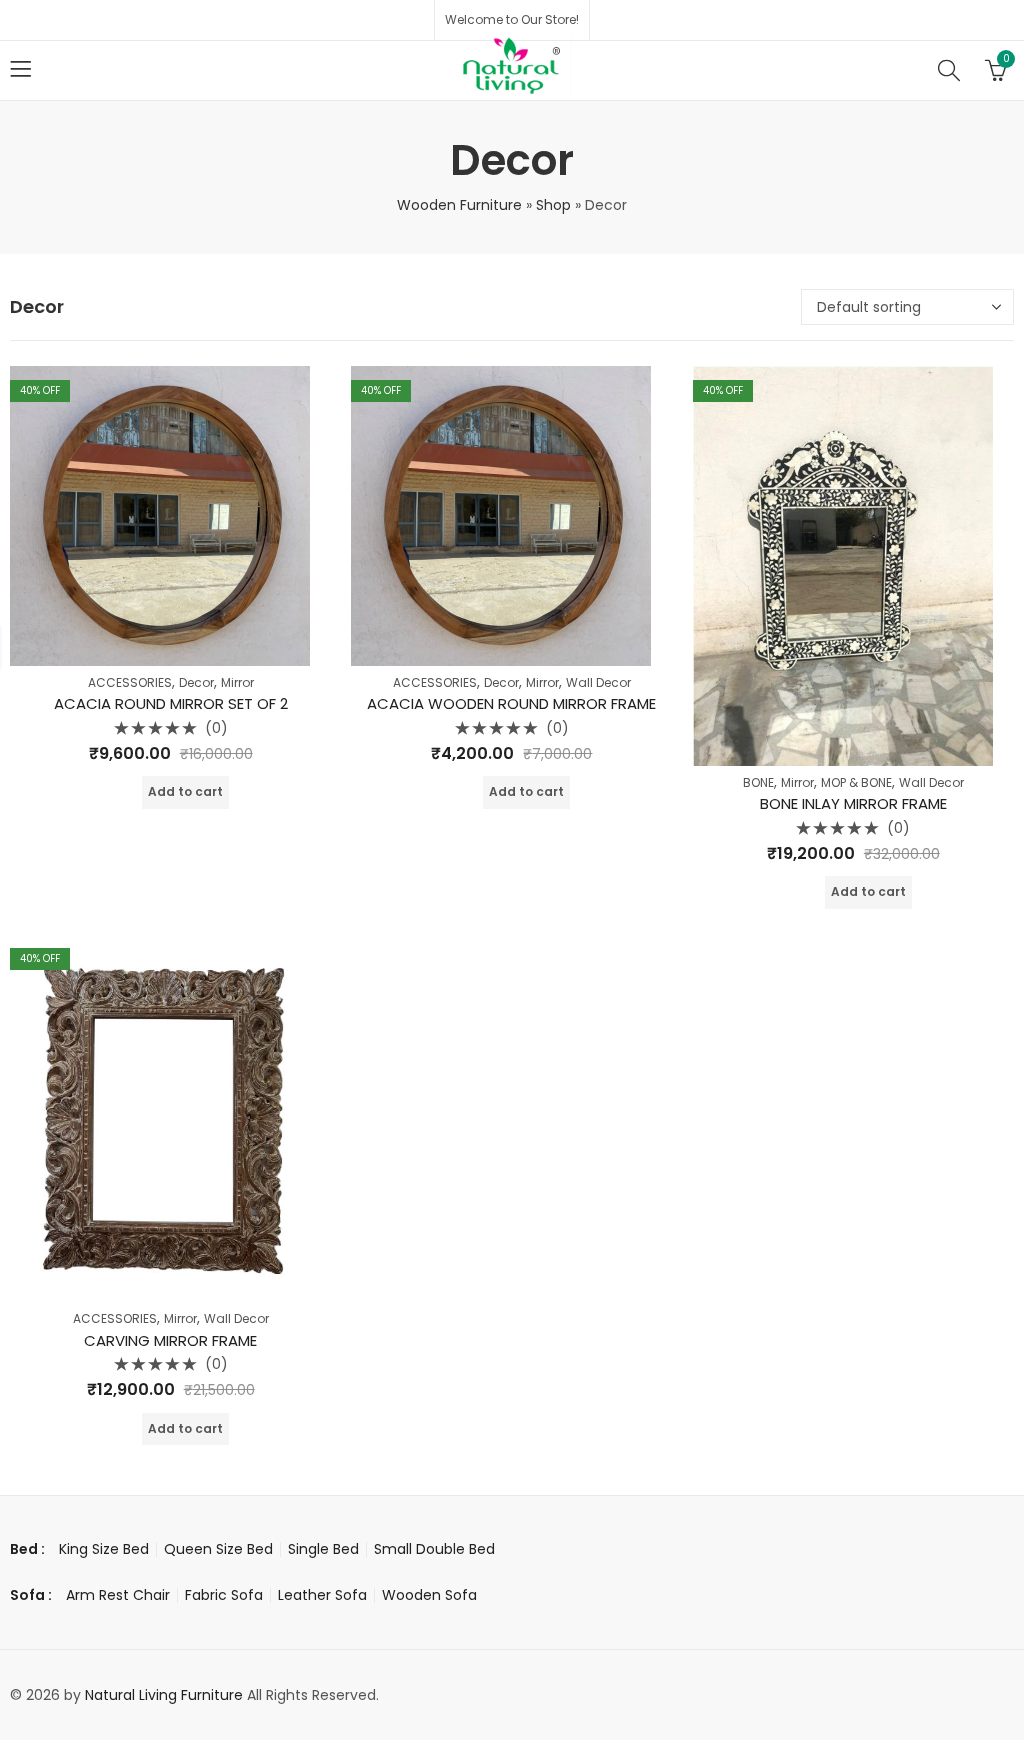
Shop (553, 205)
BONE (758, 782)
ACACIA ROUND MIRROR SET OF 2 (171, 703)
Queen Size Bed (218, 1549)
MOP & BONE (856, 782)
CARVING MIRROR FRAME (170, 1340)
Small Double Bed (434, 1549)
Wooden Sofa (429, 1595)
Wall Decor (598, 682)
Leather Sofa (322, 1595)
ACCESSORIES (130, 682)
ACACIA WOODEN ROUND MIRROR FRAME (511, 703)
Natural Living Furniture (164, 1695)
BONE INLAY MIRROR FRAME (853, 803)
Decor (196, 682)
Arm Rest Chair (118, 1595)
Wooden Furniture (459, 205)
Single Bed (323, 1549)
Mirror (237, 682)
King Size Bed (104, 1549)
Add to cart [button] (185, 791)
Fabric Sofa (224, 1595)
